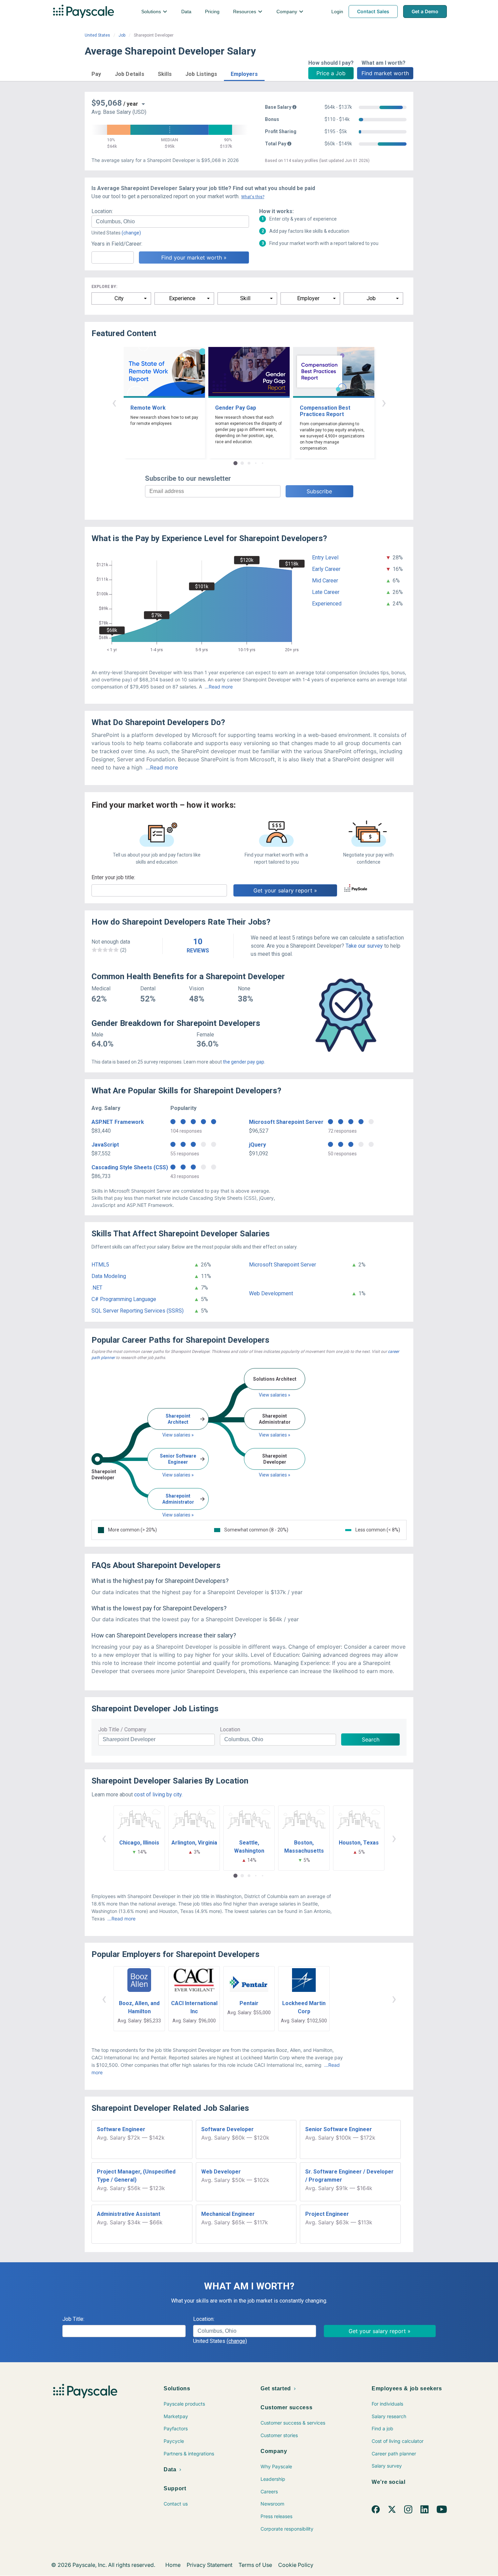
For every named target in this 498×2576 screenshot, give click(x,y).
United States (97, 35)
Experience (182, 298)
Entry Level (325, 558)
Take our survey (364, 946)
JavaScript (105, 1145)
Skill (245, 298)
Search (371, 1739)
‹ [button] (114, 402)
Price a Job (331, 73)
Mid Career (325, 581)
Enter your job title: (113, 877)
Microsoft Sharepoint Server (286, 1122)
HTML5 (100, 1265)
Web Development (271, 1293)
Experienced (327, 604)
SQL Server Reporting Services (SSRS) (138, 1311)
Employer (308, 298)
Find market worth (385, 73)
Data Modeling (109, 1276)
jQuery (257, 1145)
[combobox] (170, 222)
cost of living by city (158, 1795)
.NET (97, 1288)
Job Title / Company (122, 1729)
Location (230, 1729)
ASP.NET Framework (118, 1122)
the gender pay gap (244, 1062)
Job (122, 35)
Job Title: (73, 2319)
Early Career (326, 569)
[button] (96, 73)
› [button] (384, 402)
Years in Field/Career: (117, 244)
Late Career (326, 592)
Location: (102, 211)
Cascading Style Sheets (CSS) (130, 1167)
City (119, 298)
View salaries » (178, 1435)
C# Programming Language (124, 1299)
